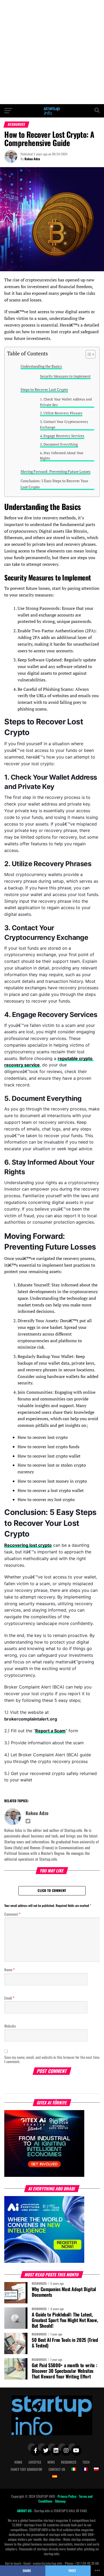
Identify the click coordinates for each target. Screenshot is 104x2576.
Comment (12, 1914)
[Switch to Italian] (74, 2469)
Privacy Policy (67, 2496)
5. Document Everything (59, 444)
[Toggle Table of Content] (88, 354)
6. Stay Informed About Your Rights (62, 456)
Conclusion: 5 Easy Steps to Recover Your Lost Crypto (54, 484)
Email (9, 1998)
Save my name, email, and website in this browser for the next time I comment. (52, 2059)
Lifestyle (35, 2462)
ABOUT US (25, 2511)
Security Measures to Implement (65, 376)
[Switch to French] (85, 2469)
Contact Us (57, 2469)
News (51, 2462)
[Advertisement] (52, 52)
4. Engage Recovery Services (62, 436)
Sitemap (60, 2501)
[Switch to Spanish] (55, 2476)
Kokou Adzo (32, 159)
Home (18, 2462)
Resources (69, 2462)
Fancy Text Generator (26, 2469)
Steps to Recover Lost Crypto (44, 389)
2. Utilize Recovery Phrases (61, 413)
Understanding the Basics (41, 366)
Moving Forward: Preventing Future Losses (55, 471)
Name (9, 1970)
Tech (86, 2462)
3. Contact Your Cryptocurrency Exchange (64, 425)
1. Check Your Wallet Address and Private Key (66, 402)
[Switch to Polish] (96, 2469)
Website (10, 2026)
